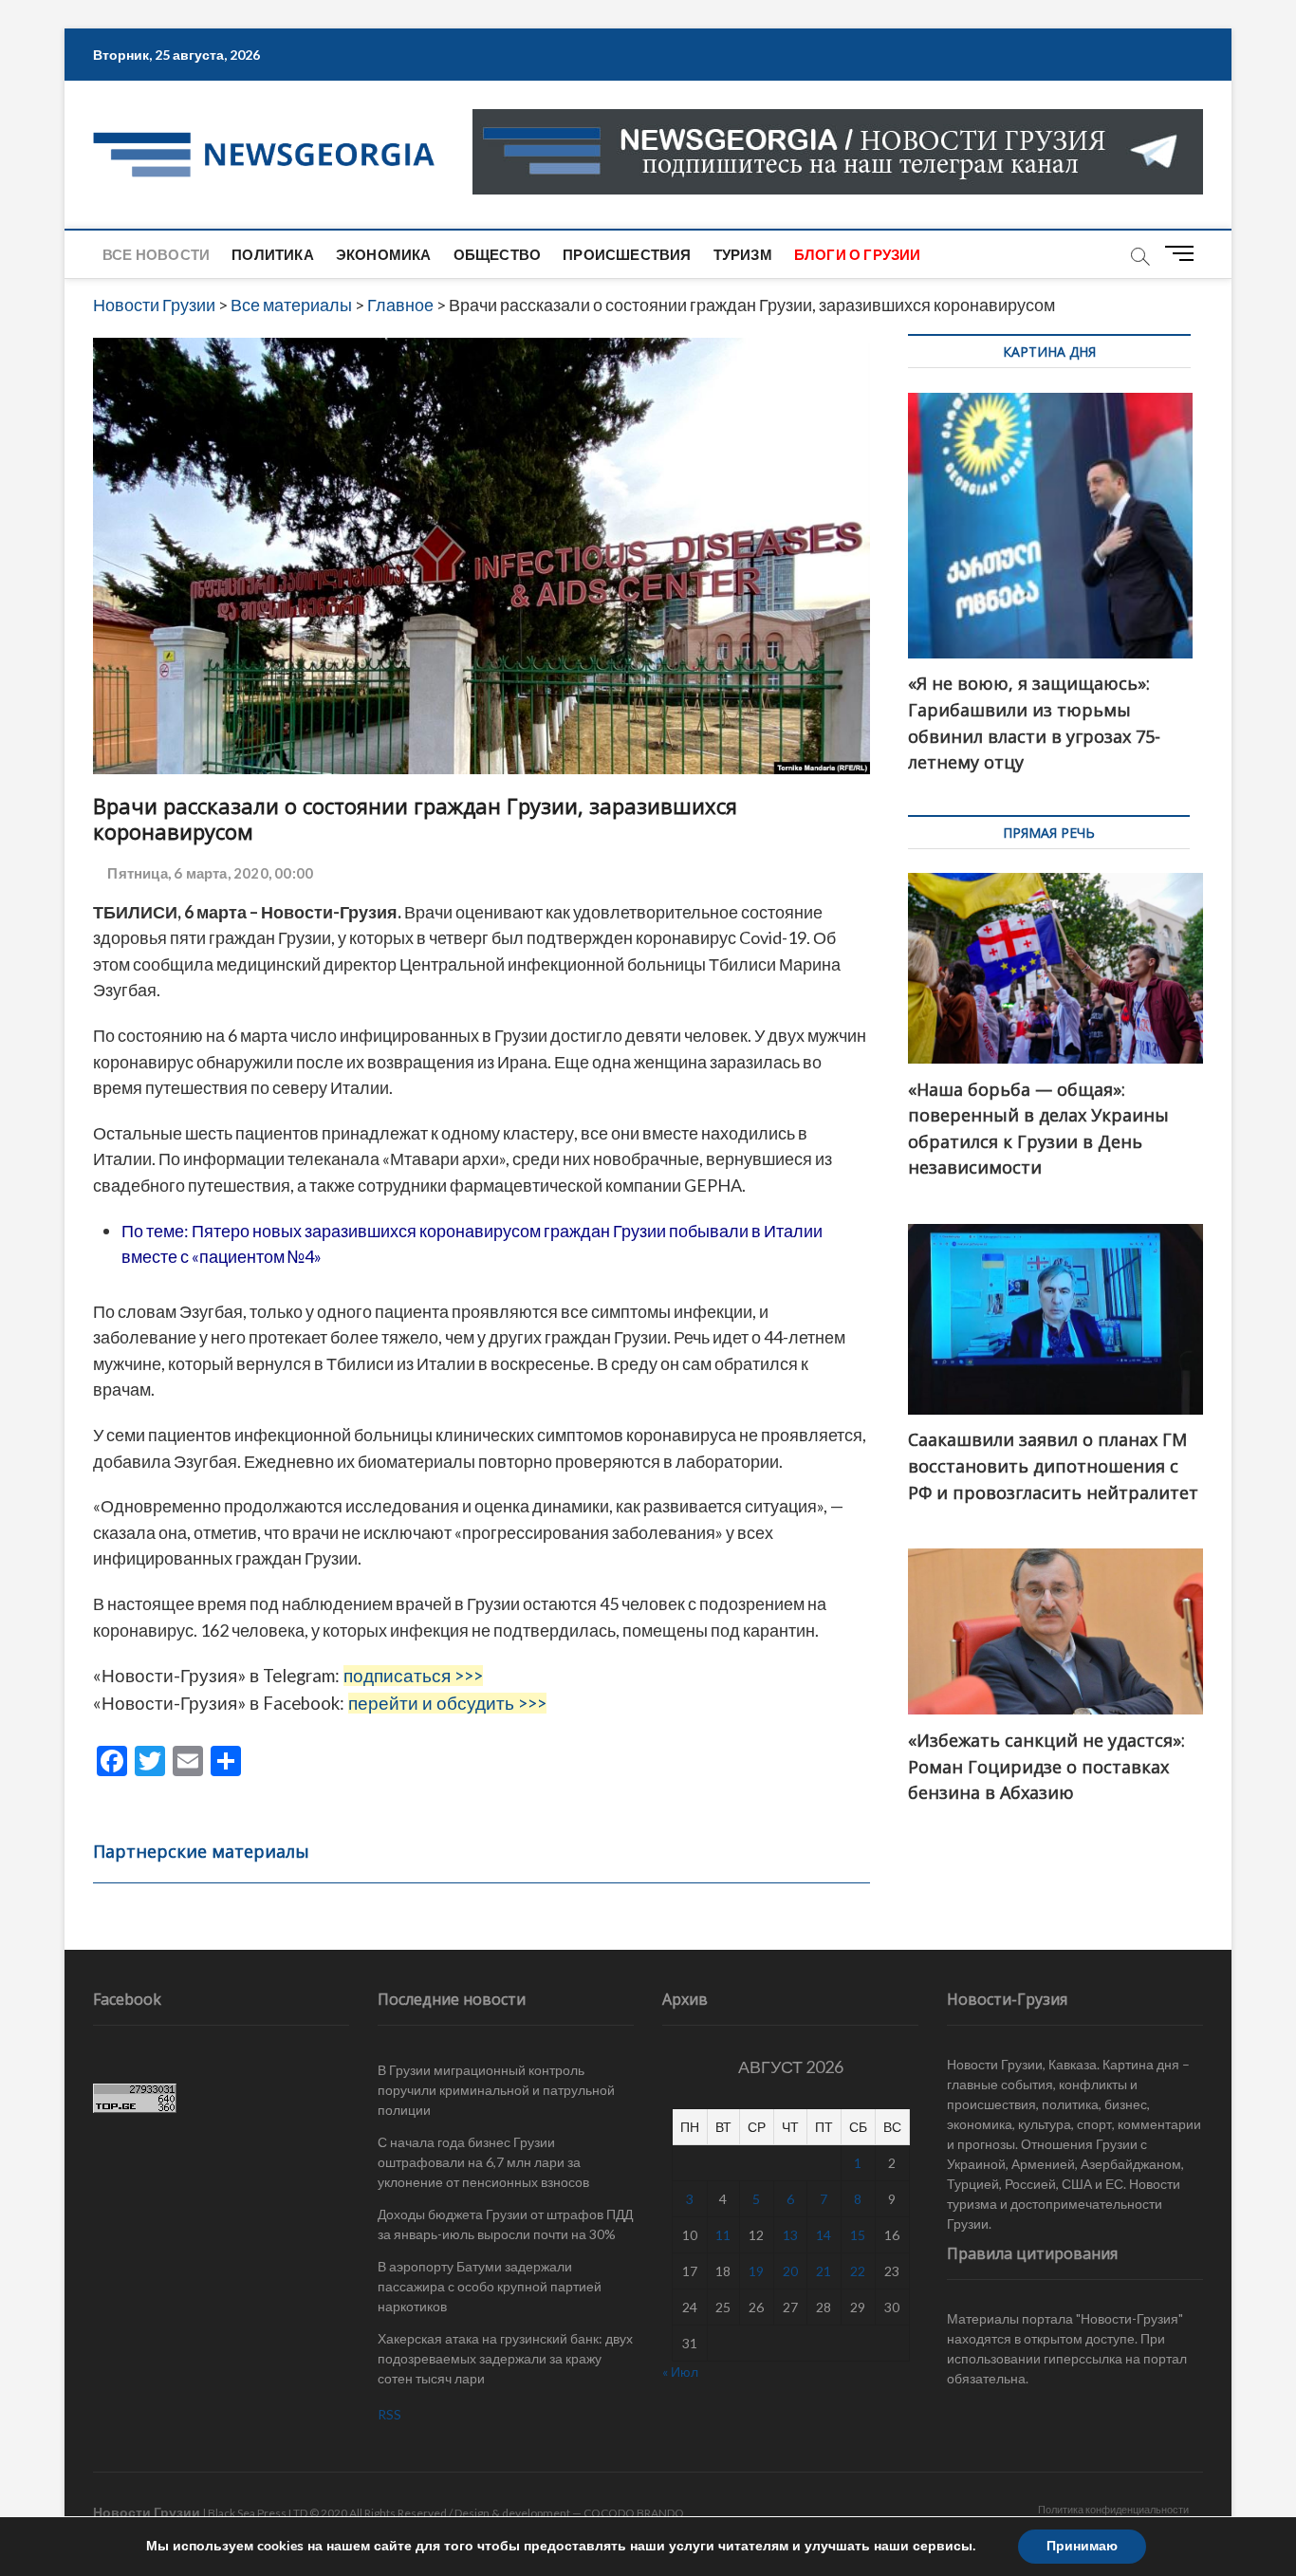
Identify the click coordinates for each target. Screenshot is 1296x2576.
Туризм (743, 254)
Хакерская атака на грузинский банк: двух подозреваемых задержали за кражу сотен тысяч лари (505, 2358)
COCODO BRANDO (634, 2513)
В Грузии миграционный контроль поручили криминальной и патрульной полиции (496, 2090)
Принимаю (1082, 2546)
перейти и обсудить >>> (447, 1703)
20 (790, 2271)
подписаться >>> (413, 1676)
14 (824, 2235)
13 (790, 2235)
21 (824, 2271)
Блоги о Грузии (858, 254)
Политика (273, 254)
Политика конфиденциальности (1113, 2509)
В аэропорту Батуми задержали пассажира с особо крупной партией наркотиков (490, 2286)
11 (723, 2235)
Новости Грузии (147, 2512)
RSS (389, 2414)
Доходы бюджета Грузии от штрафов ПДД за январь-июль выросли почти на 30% (505, 2224)
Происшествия (627, 254)
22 (858, 2271)
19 (756, 2271)
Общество (498, 254)
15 (858, 2235)
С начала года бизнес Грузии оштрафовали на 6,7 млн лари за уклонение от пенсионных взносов (483, 2162)
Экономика (384, 254)
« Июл (680, 2372)
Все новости (156, 254)
